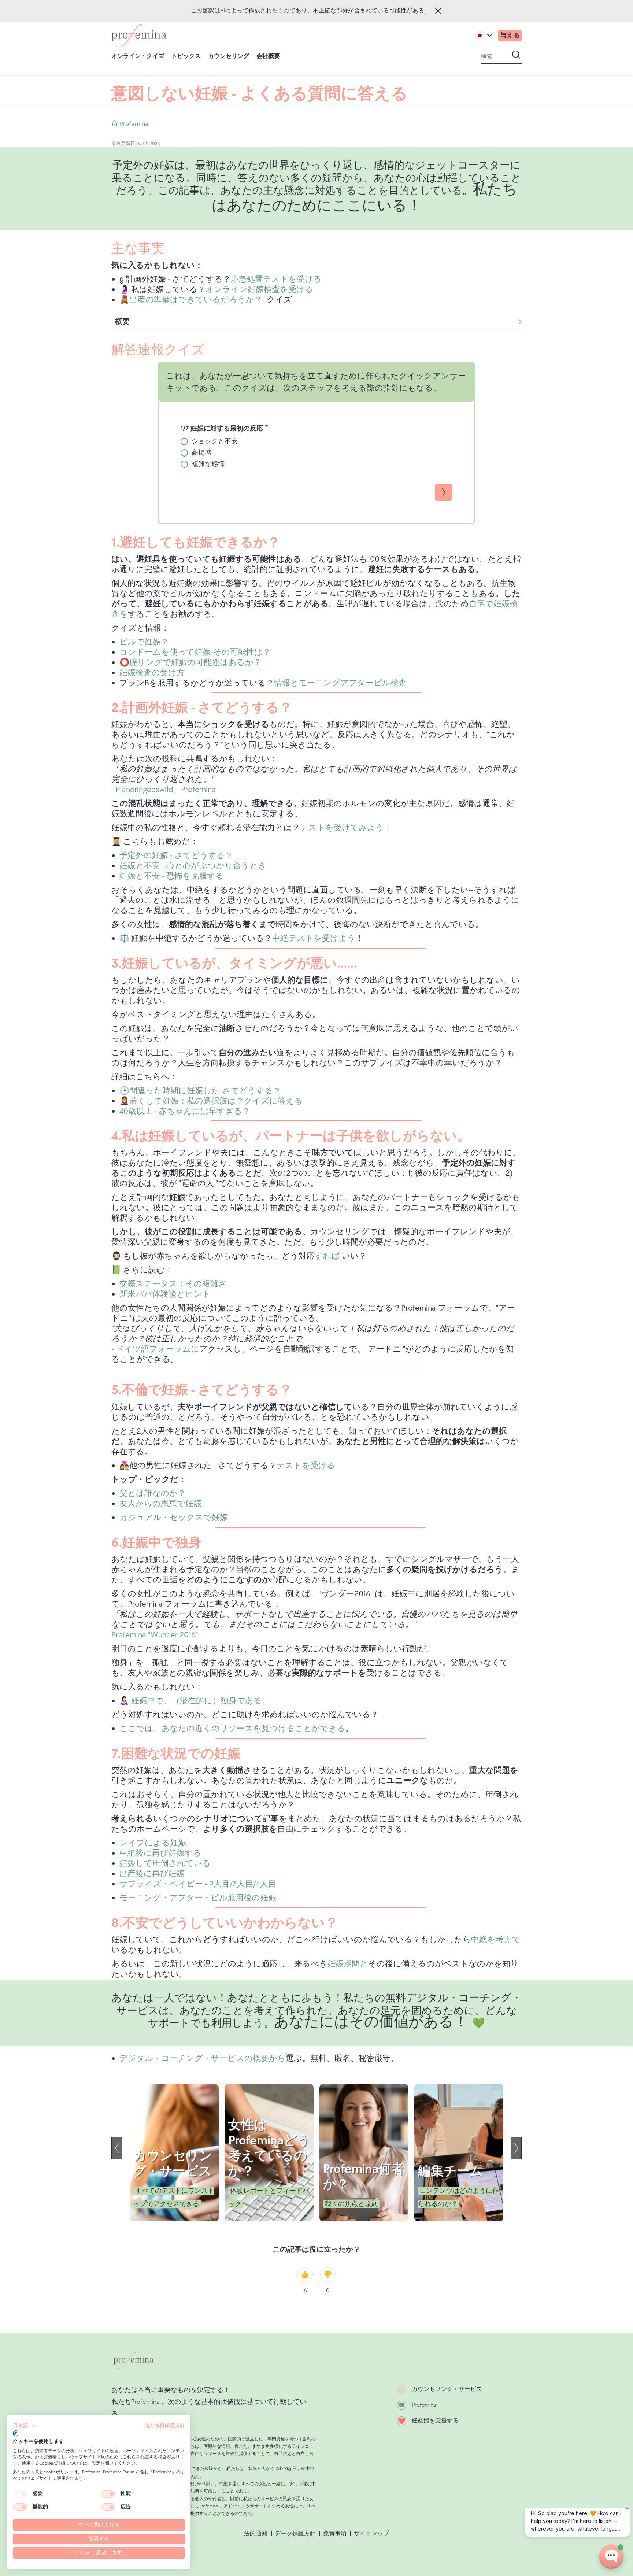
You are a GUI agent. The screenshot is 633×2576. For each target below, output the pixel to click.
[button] (25, 2426)
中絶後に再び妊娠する (160, 1853)
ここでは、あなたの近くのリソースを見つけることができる (232, 1729)
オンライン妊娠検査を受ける (259, 290)
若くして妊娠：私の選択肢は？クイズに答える (216, 1101)
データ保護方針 (295, 2534)
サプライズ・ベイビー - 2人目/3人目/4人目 (198, 1884)
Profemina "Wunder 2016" (155, 1635)
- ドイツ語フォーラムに (155, 1349)
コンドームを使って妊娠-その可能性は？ (195, 652)
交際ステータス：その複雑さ (173, 1284)
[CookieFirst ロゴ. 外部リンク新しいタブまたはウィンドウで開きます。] (16, 2433)
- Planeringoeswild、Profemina (164, 790)
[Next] (516, 2148)
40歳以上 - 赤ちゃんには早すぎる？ (185, 1111)
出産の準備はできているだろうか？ (196, 300)
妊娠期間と (348, 1964)
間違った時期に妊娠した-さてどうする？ (205, 1091)
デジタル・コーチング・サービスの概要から (203, 2058)
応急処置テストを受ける (276, 279)
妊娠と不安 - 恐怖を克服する (172, 876)
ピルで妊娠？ (144, 642)
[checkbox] (20, 2494)
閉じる (438, 11)
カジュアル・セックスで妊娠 (174, 1518)
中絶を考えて (496, 1940)
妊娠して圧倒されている (165, 1864)
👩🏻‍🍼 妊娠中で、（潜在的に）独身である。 (195, 1701)
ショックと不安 (215, 441)
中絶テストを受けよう (314, 938)
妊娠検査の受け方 (152, 673)
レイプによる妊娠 (153, 1843)
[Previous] (117, 2148)
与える (510, 35)
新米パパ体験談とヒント (165, 1294)
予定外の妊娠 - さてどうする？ (176, 856)
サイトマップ (371, 2534)
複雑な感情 (208, 464)
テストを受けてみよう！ (346, 828)
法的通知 (256, 2534)
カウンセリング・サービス (447, 2389)
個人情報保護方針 (164, 2426)
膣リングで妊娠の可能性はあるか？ (195, 663)
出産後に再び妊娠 (152, 1874)
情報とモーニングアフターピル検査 (340, 683)
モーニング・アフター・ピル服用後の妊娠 (198, 1898)
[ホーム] (139, 36)
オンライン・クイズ (138, 56)
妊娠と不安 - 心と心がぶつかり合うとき (193, 866)
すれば (328, 1256)
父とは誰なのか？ (153, 1494)
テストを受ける (306, 1466)
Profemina (424, 2405)
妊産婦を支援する (435, 2421)
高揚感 (201, 453)
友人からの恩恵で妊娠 (160, 1504)
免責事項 (335, 2534)
